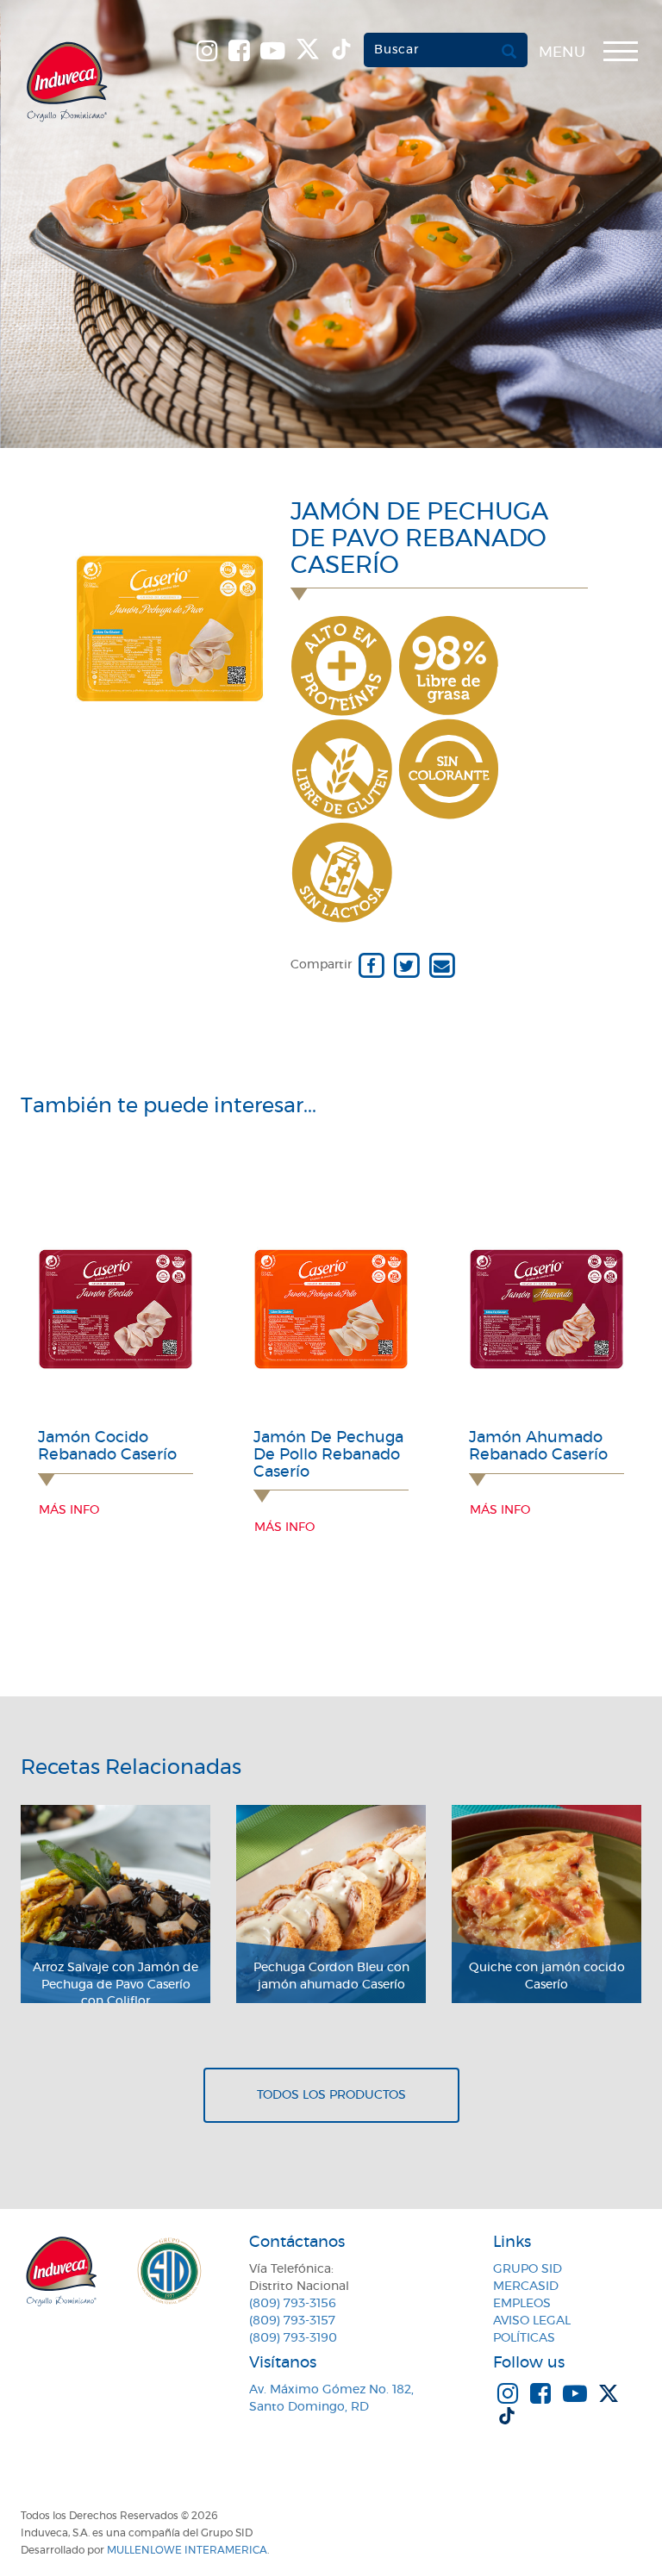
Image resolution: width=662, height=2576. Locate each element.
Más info (69, 1510)
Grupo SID (528, 2269)
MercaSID (526, 2287)
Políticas (524, 2338)
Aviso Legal (532, 2321)
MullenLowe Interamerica (187, 2550)
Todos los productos (331, 2095)
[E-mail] (442, 965)
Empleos (522, 2304)
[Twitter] (406, 965)
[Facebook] (371, 965)
